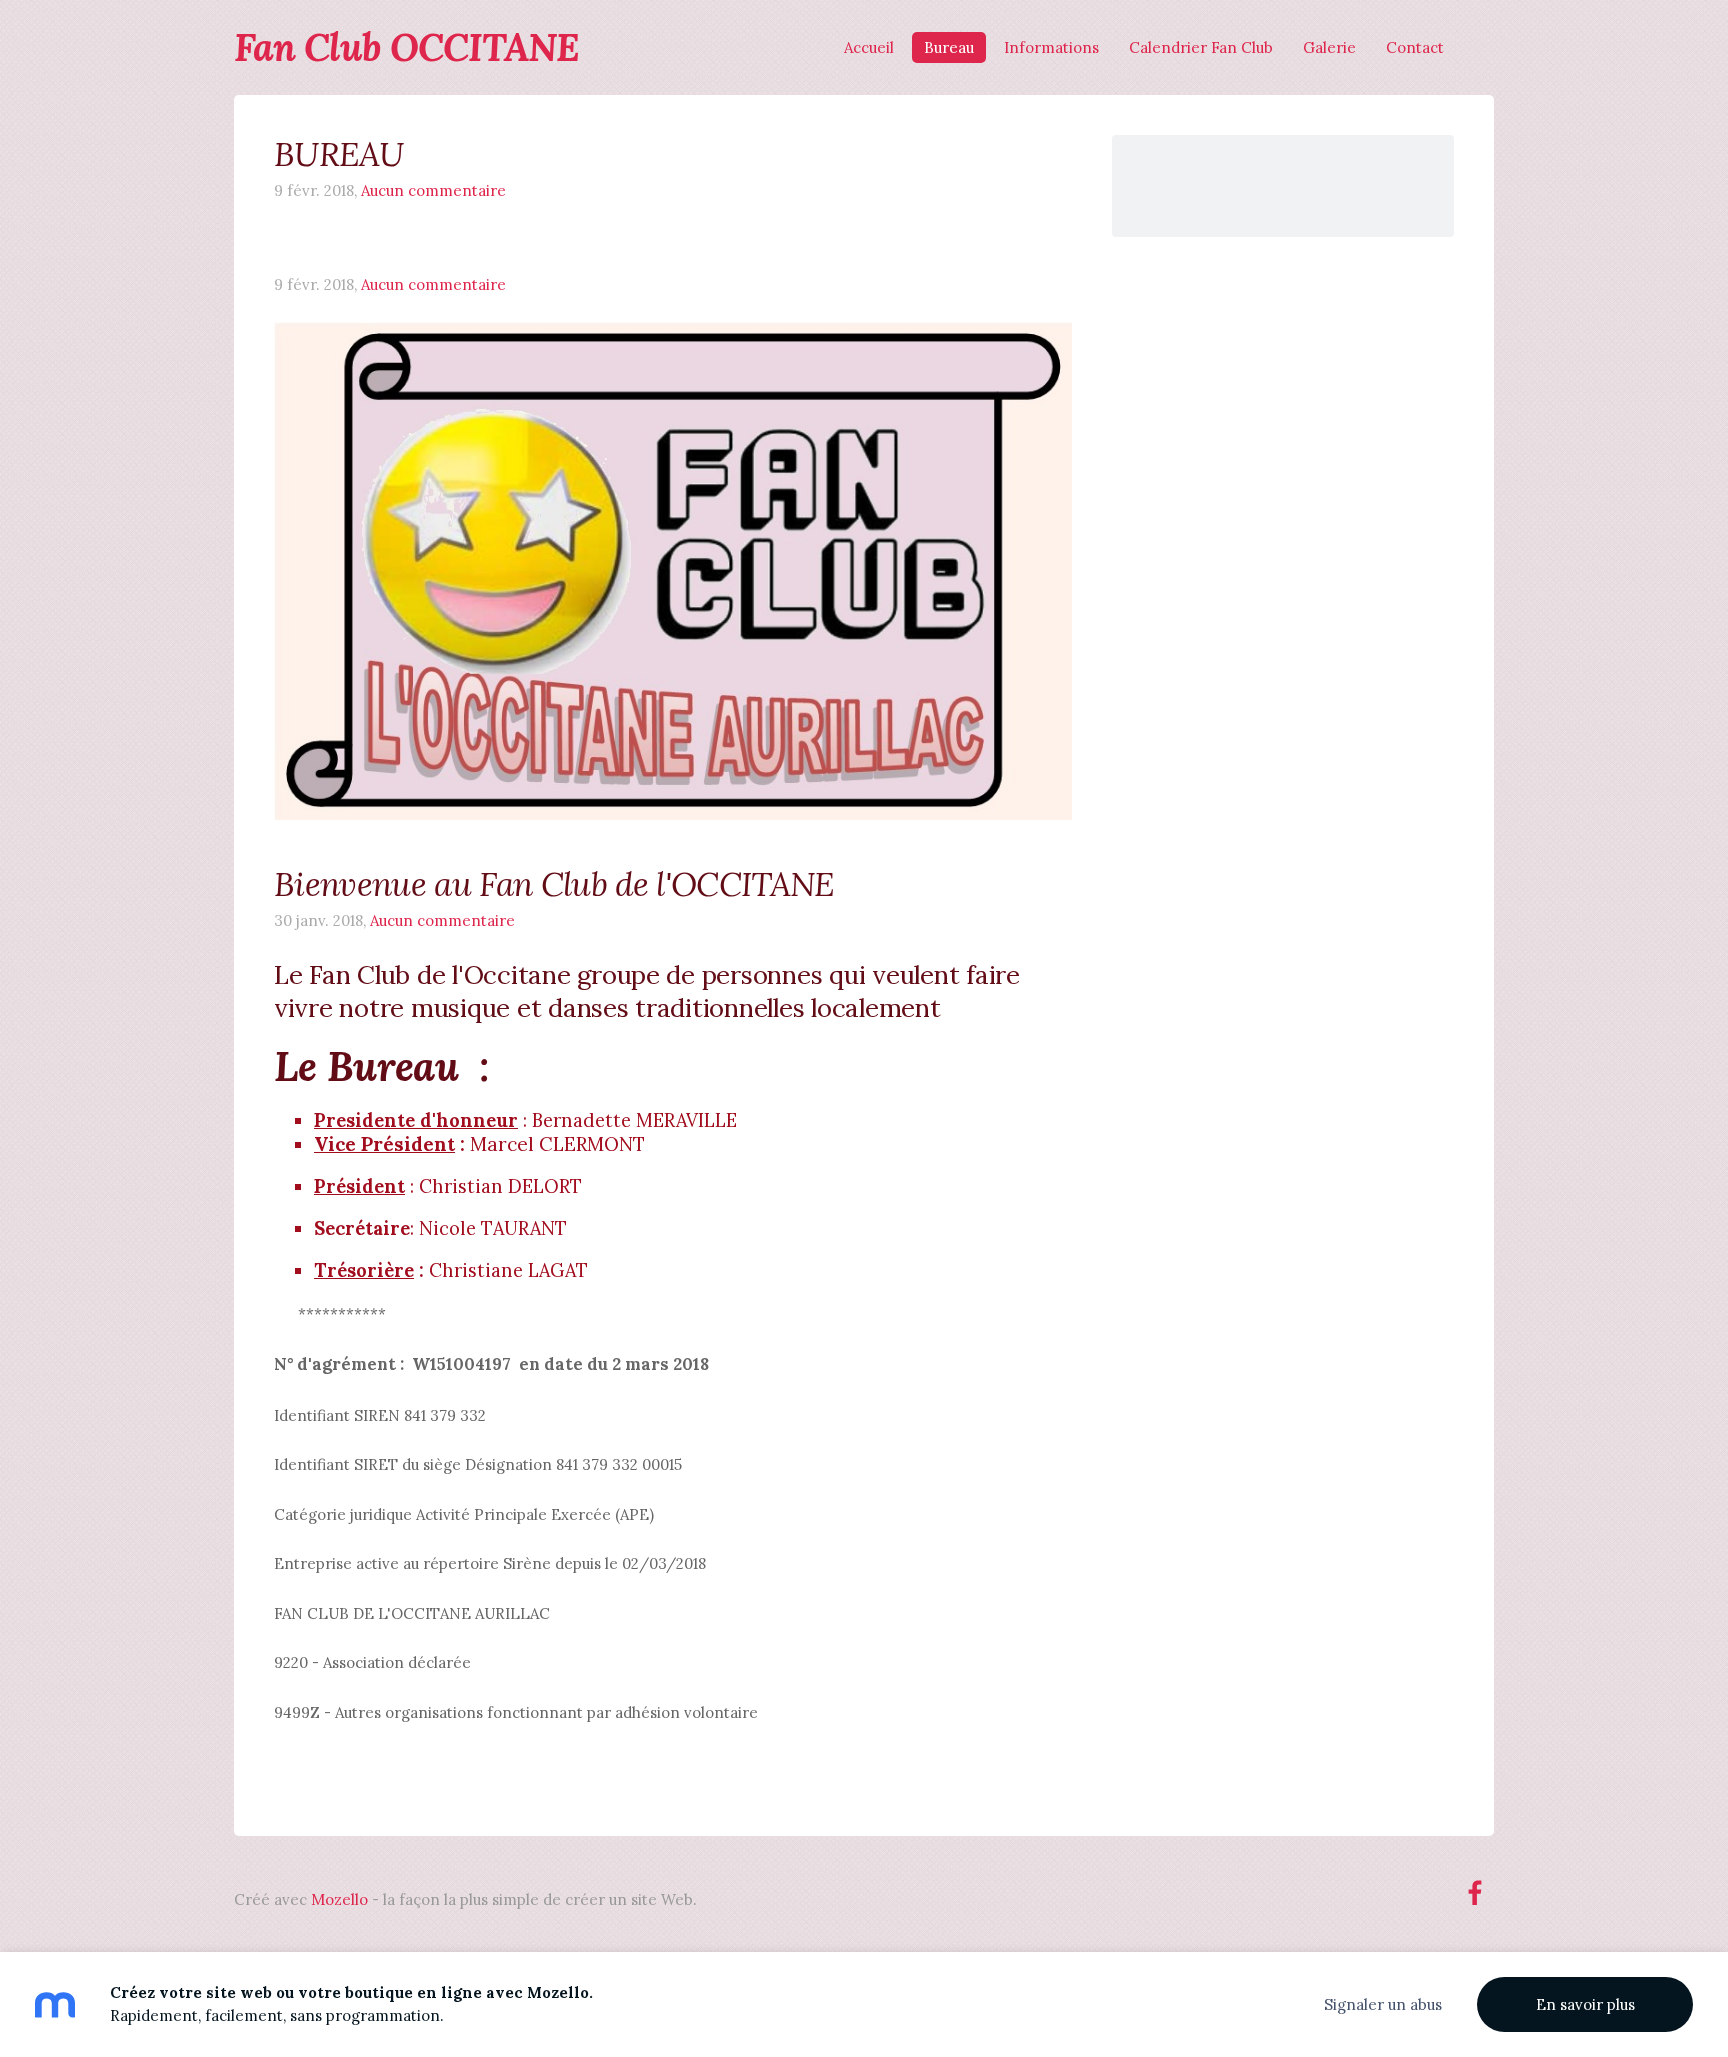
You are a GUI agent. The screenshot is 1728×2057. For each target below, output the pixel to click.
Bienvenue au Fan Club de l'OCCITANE (554, 884)
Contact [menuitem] (1415, 47)
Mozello (339, 1899)
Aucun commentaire (433, 190)
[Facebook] (1475, 1893)
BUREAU (338, 154)
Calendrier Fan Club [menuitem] (1201, 47)
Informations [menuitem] (1051, 47)
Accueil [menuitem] (869, 47)
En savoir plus (1585, 2004)
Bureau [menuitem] (949, 47)
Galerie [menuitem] (1329, 47)
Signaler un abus (1383, 2004)
